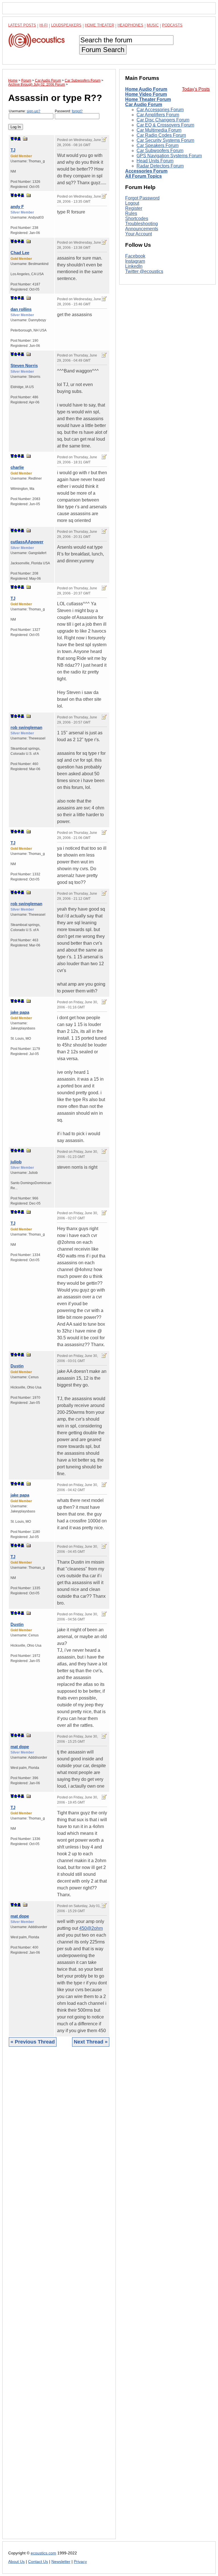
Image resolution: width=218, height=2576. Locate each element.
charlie (17, 467)
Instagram (135, 261)
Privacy (80, 2562)
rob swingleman (26, 727)
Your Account (139, 234)
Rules (131, 213)
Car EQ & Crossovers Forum (165, 125)
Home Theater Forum (148, 99)
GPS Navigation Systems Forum (169, 156)
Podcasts (172, 25)
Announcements (142, 229)
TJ (13, 150)
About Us (16, 2562)
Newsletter (61, 2562)
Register (134, 208)
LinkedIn (134, 266)
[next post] (16, 139)
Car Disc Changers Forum (163, 120)
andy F (17, 207)
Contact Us (38, 2562)
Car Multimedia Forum (159, 130)
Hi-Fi (44, 25)
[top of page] (12, 139)
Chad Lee (20, 253)
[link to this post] (25, 139)
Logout (132, 203)
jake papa (20, 1012)
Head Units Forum (155, 161)
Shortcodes (137, 218)
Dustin (17, 1366)
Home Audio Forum (146, 89)
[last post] (19, 139)
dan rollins (21, 309)
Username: (25, 111)
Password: (69, 111)
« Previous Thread (33, 2042)
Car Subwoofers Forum (160, 151)
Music (153, 25)
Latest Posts (22, 25)
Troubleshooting (142, 224)
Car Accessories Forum (160, 110)
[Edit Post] (104, 140)
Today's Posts (196, 89)
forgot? (77, 111)
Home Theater (99, 25)
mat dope (20, 1747)
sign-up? (33, 111)
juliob (16, 1162)
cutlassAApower (27, 542)
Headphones (130, 25)
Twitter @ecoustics (144, 271)
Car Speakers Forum (158, 145)
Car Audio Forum (144, 104)
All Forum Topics (143, 176)
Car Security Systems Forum (165, 140)
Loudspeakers (66, 25)
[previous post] (16, 195)
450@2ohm (91, 1928)
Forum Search (103, 50)
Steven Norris (24, 365)
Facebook (135, 256)
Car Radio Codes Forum (161, 135)
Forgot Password (142, 198)
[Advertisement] (59, 2297)
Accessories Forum (146, 171)
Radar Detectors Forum (160, 166)
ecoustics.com (43, 2553)
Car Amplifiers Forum (158, 115)
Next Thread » (91, 2042)
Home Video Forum (146, 94)
